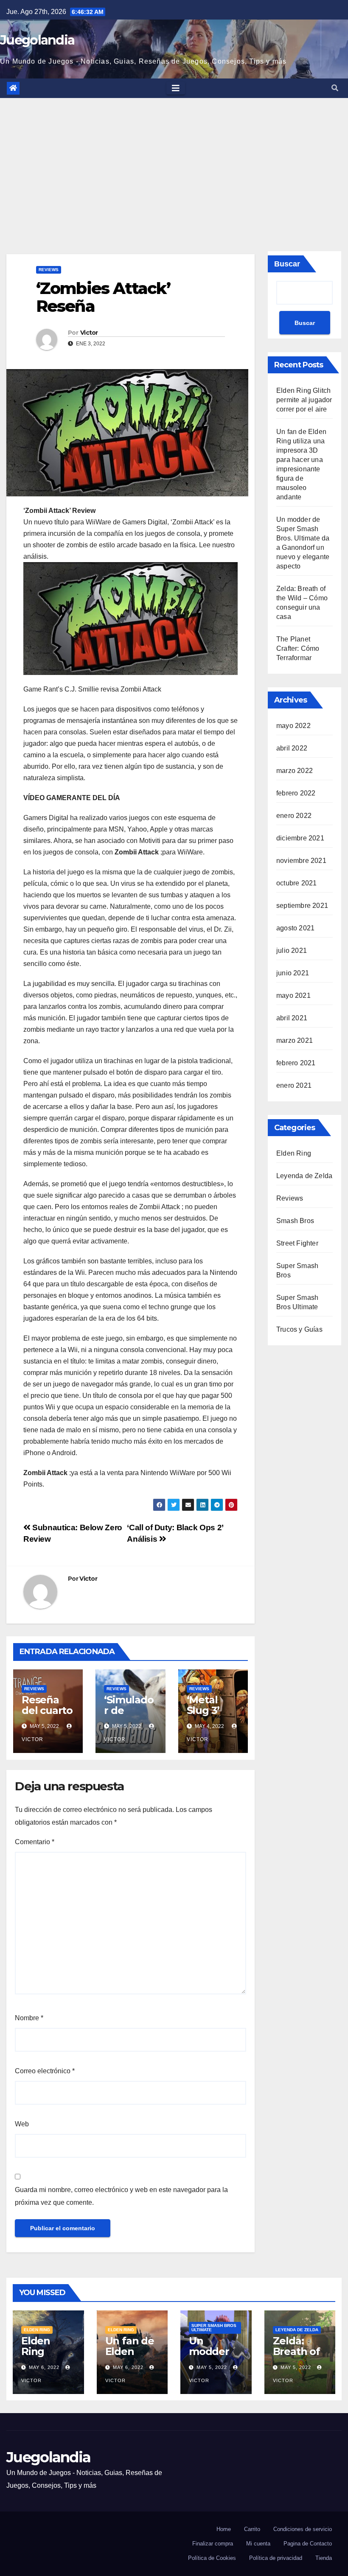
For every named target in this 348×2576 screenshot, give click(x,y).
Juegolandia (37, 40)
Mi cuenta (258, 2544)
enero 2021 (294, 1085)
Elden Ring (294, 1153)
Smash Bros (295, 1221)
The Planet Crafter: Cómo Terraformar (298, 648)
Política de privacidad (276, 2558)
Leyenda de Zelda (304, 1176)
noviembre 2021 (301, 861)
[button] (335, 88)
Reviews (49, 270)
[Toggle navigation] (176, 88)
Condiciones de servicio (303, 2529)
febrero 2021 (296, 1063)
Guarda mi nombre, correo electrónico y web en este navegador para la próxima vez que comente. (121, 2196)
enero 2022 (294, 816)
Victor (89, 333)
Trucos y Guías (299, 1329)
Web (22, 2124)
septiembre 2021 (302, 906)
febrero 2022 (296, 793)
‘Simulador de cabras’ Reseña (129, 1716)
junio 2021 (293, 973)
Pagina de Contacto (308, 2544)
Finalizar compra (213, 2544)
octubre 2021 (296, 883)
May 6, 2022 (44, 2367)
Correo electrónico (45, 2071)
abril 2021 (292, 1018)
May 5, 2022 (212, 2367)
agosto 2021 (295, 928)
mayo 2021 (293, 995)
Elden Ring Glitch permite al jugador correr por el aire (304, 400)
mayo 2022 (293, 726)
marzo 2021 (295, 1040)
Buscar (287, 264)
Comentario (35, 1842)
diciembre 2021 (300, 838)
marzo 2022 (295, 771)
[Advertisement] (174, 162)
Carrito (252, 2529)
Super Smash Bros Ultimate (214, 2328)
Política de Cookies (212, 2558)
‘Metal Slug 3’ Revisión (208, 1710)
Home (224, 2529)
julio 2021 (292, 951)
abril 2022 (292, 748)
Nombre (29, 2018)
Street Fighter (297, 1243)
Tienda (324, 2558)
